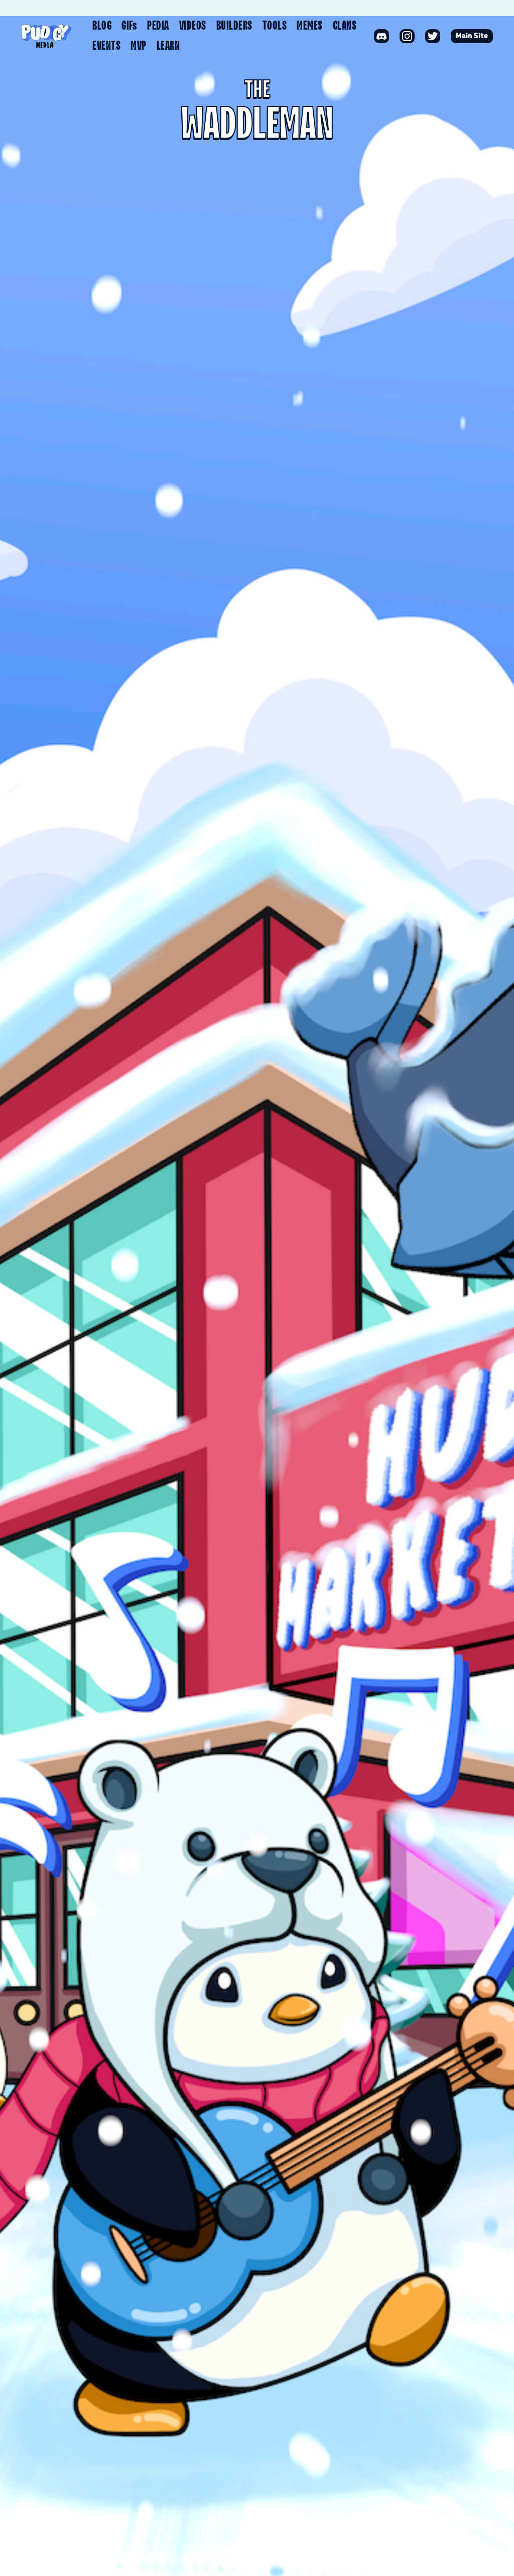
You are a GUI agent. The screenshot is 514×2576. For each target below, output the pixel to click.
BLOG (102, 26)
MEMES (310, 26)
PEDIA (158, 26)
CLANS (345, 26)
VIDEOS (193, 26)
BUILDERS (234, 26)
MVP (139, 46)
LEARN (168, 46)
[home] (46, 36)
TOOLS (275, 26)
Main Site (472, 36)
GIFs (129, 26)
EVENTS (106, 46)
